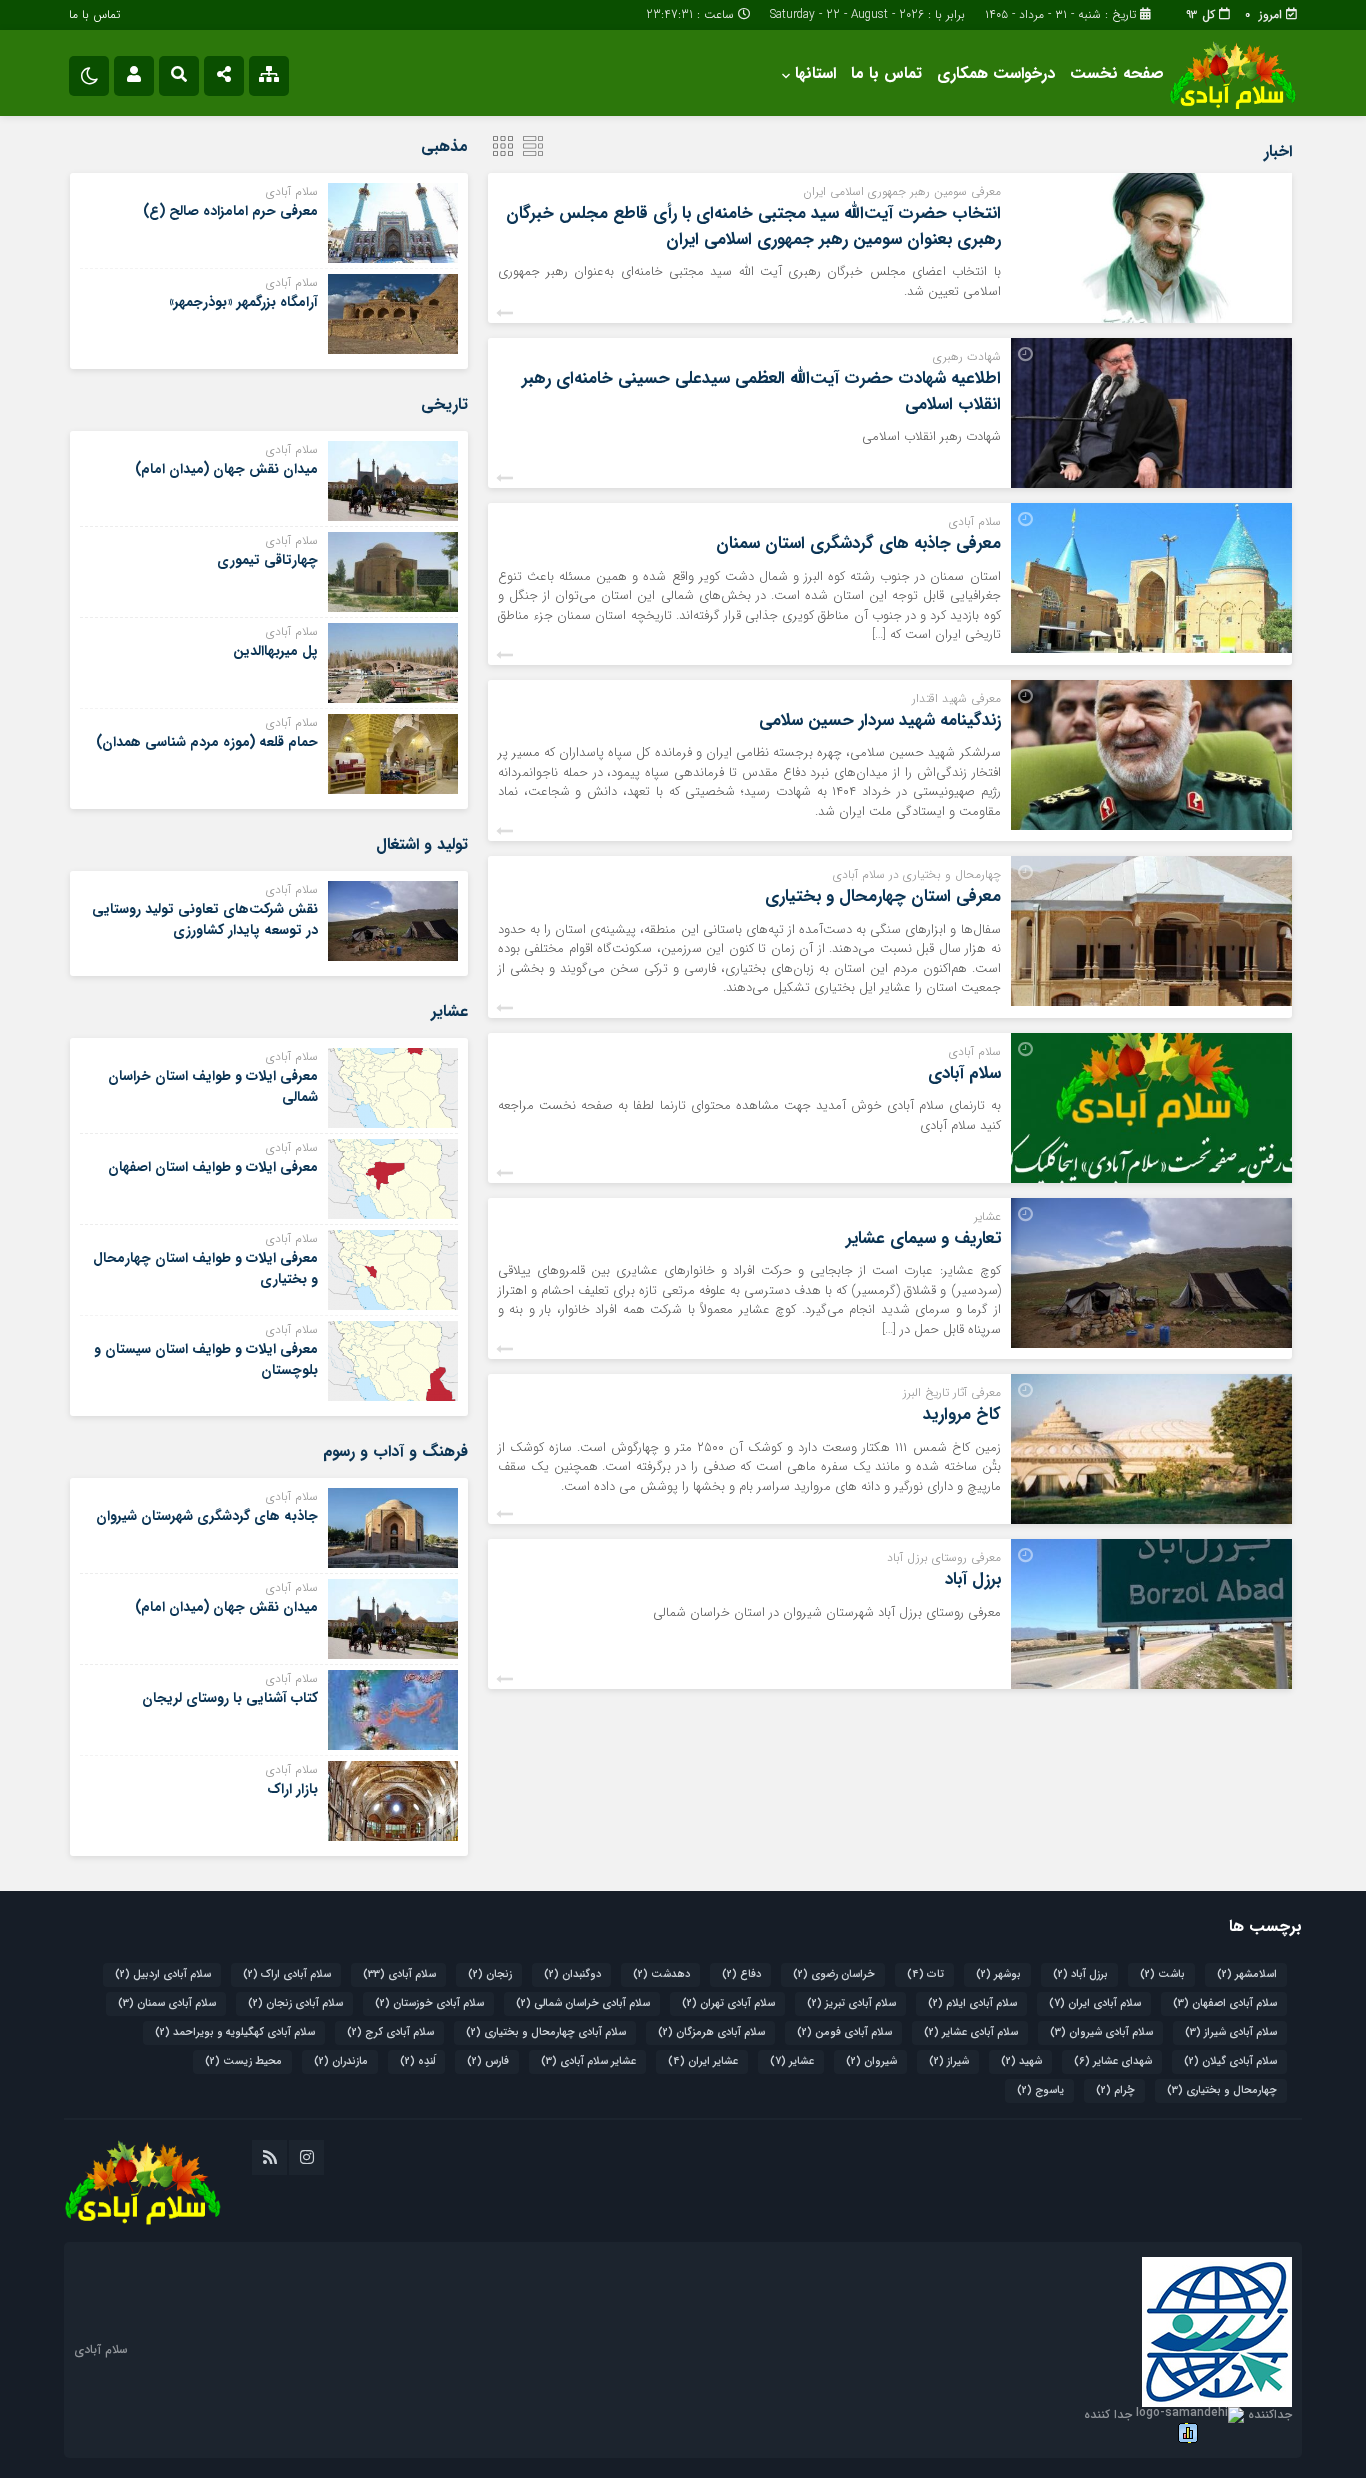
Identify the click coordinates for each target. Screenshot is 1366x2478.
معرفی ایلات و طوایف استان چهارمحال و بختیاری (205, 1268)
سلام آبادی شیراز (1231, 2032)
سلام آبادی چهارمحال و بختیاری (546, 2032)
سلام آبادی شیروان (1101, 2032)
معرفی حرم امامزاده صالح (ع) (230, 211)
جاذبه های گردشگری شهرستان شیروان (207, 1516)
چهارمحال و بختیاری (1222, 2090)
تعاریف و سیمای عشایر (923, 1238)
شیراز (949, 2061)
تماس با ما (94, 14)
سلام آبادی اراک (287, 1974)
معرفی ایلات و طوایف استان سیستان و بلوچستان (206, 1359)
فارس (488, 2061)
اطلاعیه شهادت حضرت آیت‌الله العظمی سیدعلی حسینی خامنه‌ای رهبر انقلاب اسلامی (761, 391)
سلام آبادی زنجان (295, 2003)
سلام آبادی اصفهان (1225, 2003)
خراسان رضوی (834, 1974)
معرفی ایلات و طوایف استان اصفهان (213, 1167)
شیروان (871, 2061)
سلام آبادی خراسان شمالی (583, 2003)
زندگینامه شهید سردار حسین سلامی (880, 720)
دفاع (741, 1974)
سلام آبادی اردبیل (163, 1974)
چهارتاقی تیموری (267, 560)
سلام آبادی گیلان (1230, 2061)
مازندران (341, 2061)
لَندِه (417, 2061)
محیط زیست (243, 2061)
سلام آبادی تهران (728, 2003)
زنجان (490, 1974)
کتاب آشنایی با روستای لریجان (230, 1698)
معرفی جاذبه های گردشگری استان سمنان (858, 543)
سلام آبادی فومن (844, 2032)
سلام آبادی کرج (390, 2032)
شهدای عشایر (1113, 2061)
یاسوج (1040, 2090)
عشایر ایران (703, 2061)
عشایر (792, 2061)
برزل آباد (973, 1579)
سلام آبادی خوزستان (429, 2003)
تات (925, 1974)
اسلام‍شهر (1247, 1974)
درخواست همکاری (996, 73)
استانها (815, 73)
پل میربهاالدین (275, 651)
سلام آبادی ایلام (972, 2003)
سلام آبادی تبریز (851, 2003)
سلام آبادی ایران (1095, 2003)
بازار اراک (292, 1789)
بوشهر (998, 1974)
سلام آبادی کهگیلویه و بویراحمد (235, 2032)
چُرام (1115, 2090)
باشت (1162, 1974)
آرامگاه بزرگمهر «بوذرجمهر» (243, 302)
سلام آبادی (964, 1073)
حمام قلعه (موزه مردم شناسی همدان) (207, 742)
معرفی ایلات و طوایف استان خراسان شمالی (213, 1086)
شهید (1021, 2061)
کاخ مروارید (962, 1414)
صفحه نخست (1117, 73)
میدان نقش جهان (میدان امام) (226, 469)
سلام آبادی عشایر (971, 2032)
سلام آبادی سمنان (167, 2003)
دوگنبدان (572, 1974)
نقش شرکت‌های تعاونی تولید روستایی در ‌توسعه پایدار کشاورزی (205, 919)
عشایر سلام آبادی (588, 2061)
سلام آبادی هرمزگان (711, 2032)
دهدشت (661, 1974)
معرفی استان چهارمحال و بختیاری (883, 896)
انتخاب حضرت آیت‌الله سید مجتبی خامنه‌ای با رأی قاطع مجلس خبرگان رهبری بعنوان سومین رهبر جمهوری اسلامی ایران (753, 226)
